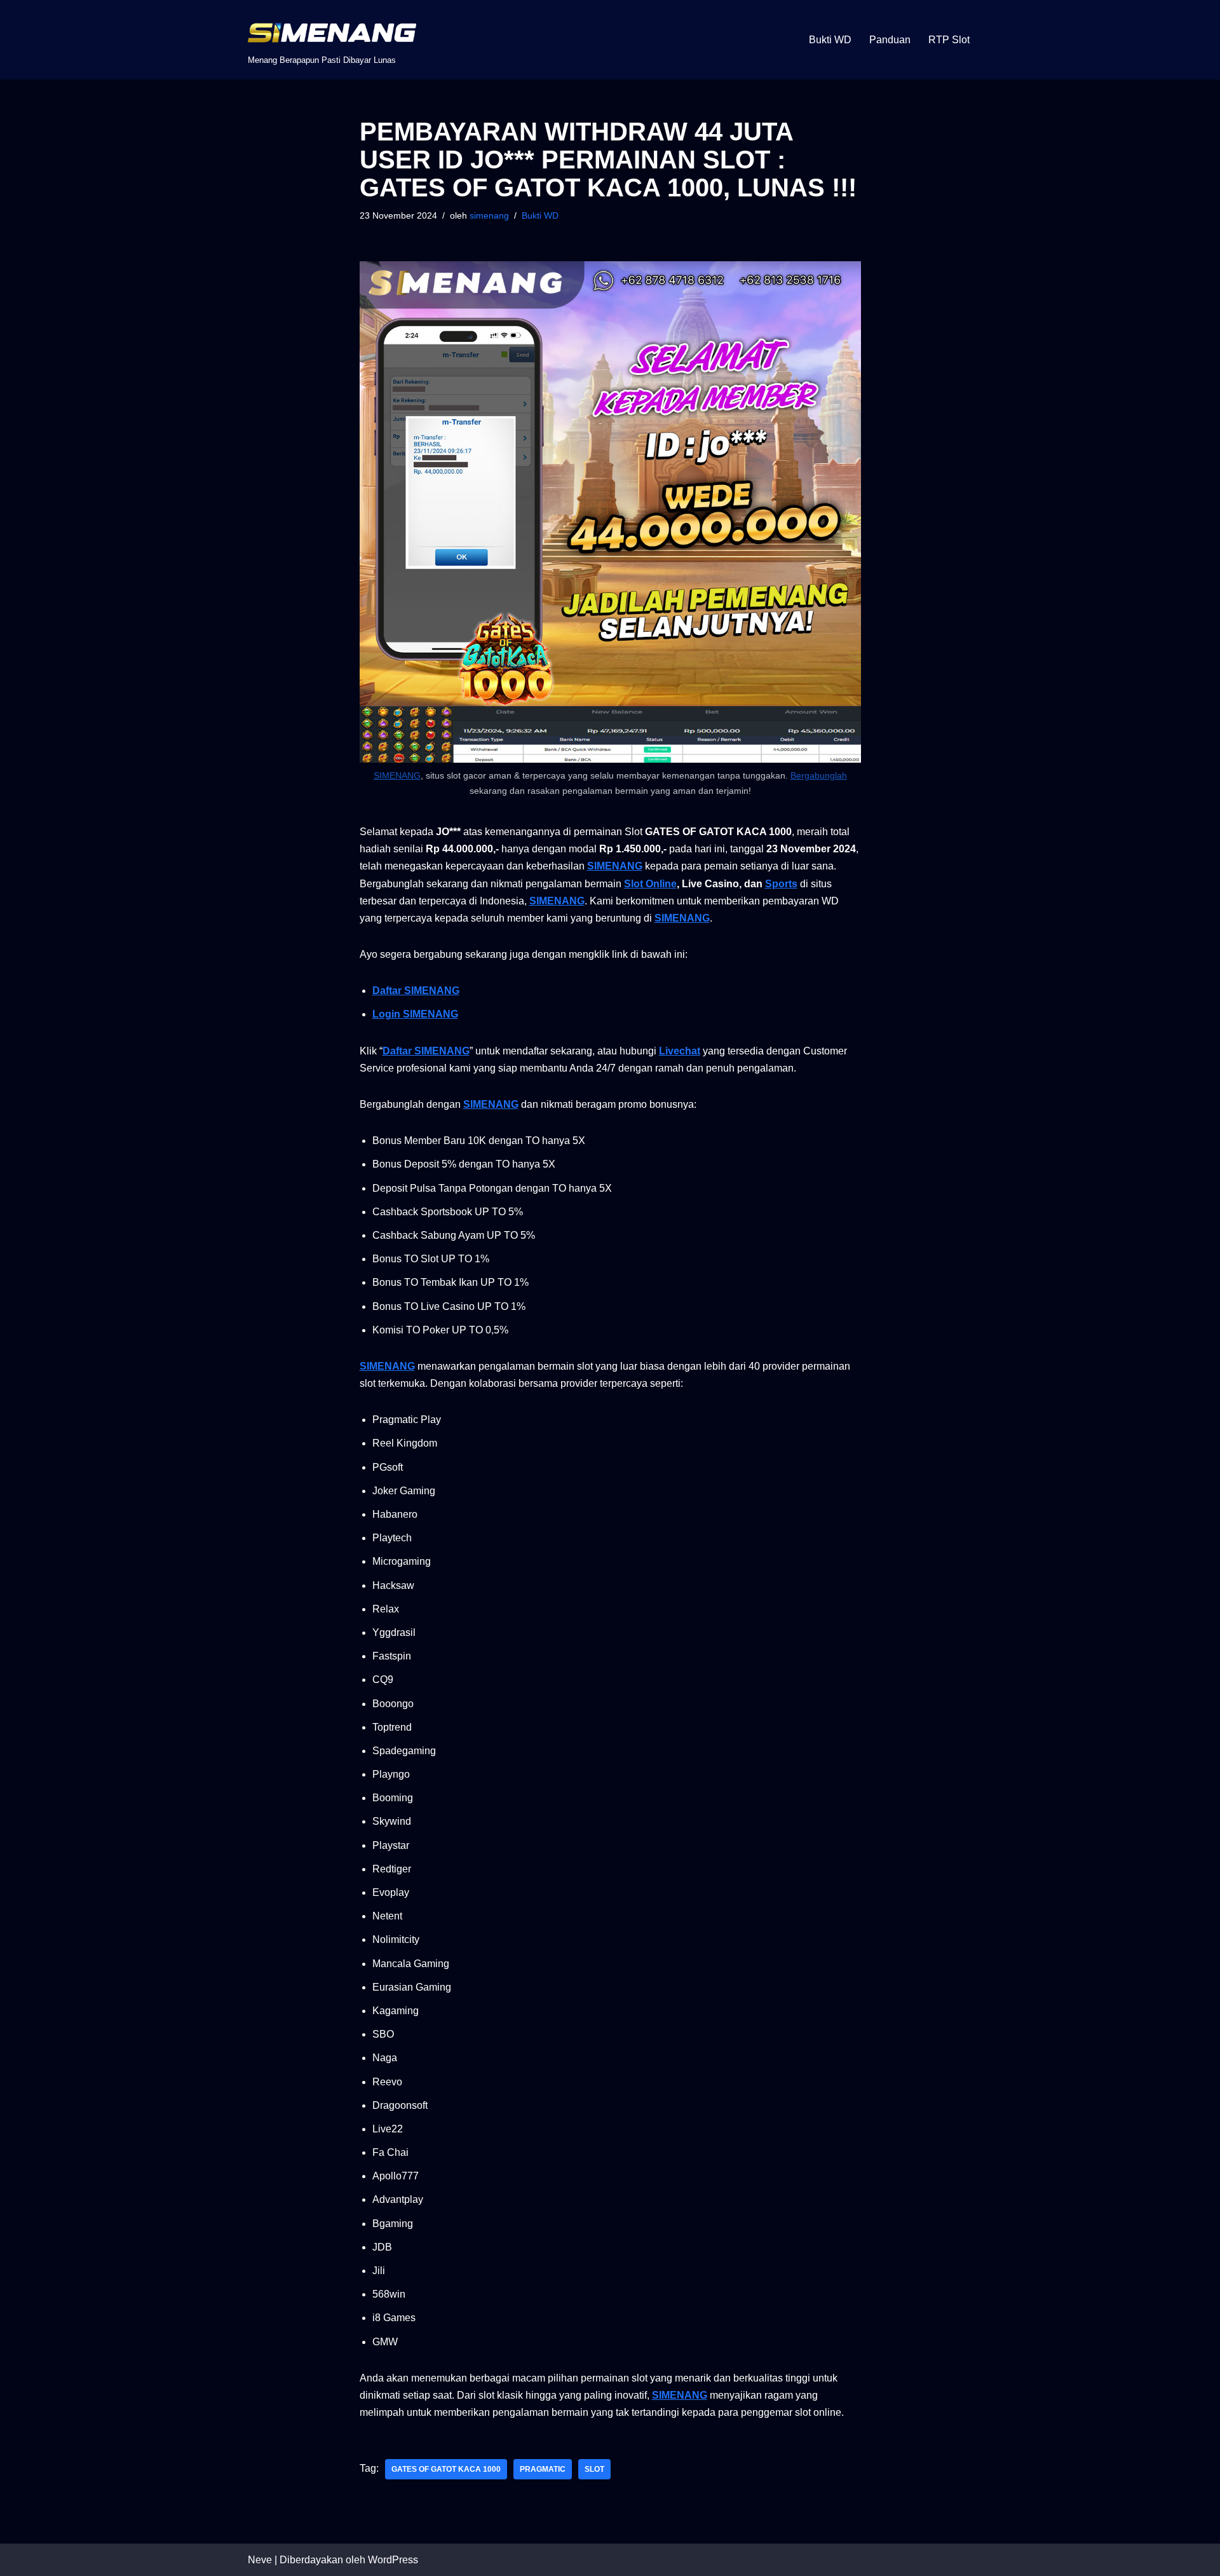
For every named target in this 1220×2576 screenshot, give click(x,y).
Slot (594, 2469)
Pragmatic (543, 2469)
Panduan (890, 40)
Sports (781, 884)
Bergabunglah (819, 775)
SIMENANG (397, 775)
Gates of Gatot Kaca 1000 (446, 2469)
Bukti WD (830, 40)
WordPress (393, 2560)
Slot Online (650, 884)
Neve (260, 2560)
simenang (489, 215)
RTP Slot (949, 40)
